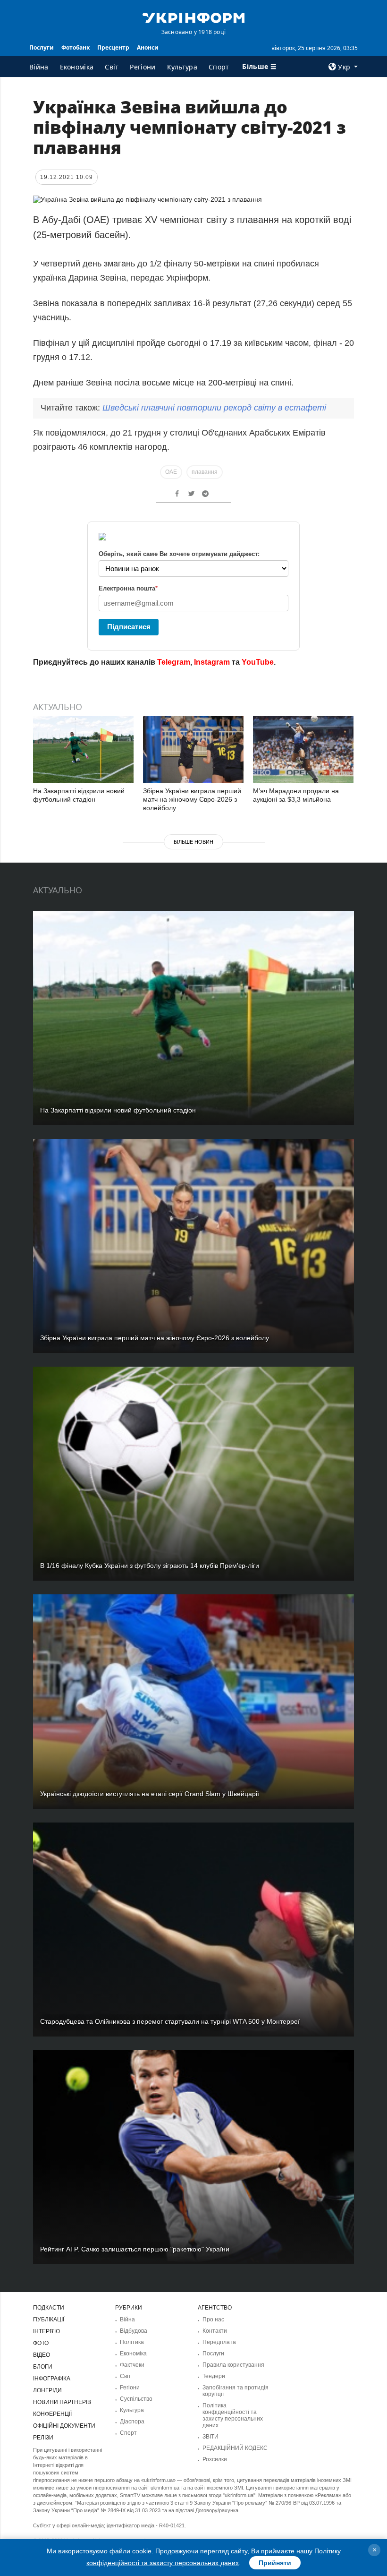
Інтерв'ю (46, 2331)
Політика (132, 2342)
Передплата (219, 2342)
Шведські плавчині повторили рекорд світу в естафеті (214, 408)
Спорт (219, 67)
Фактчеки (132, 2365)
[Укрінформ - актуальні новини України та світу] (193, 17)
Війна (39, 67)
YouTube (258, 662)
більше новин (193, 842)
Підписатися (129, 627)
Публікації (49, 2319)
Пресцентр (113, 47)
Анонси (148, 47)
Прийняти (275, 2563)
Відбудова (134, 2331)
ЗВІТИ (210, 2437)
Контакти (215, 2331)
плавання (205, 472)
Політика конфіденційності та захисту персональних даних (233, 2415)
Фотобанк (76, 47)
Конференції (52, 2414)
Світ (112, 67)
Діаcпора (132, 2422)
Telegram (174, 662)
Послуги (42, 47)
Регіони (143, 67)
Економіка (77, 67)
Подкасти (49, 2308)
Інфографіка (52, 2379)
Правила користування (233, 2365)
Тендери (214, 2376)
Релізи (43, 2438)
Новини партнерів (62, 2402)
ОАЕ (171, 472)
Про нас (213, 2319)
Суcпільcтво (136, 2399)
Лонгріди (47, 2390)
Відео (42, 2355)
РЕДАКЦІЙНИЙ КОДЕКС (235, 2448)
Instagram (212, 662)
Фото (41, 2343)
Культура (182, 67)
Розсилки (215, 2459)
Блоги (43, 2367)
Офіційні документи (64, 2426)
